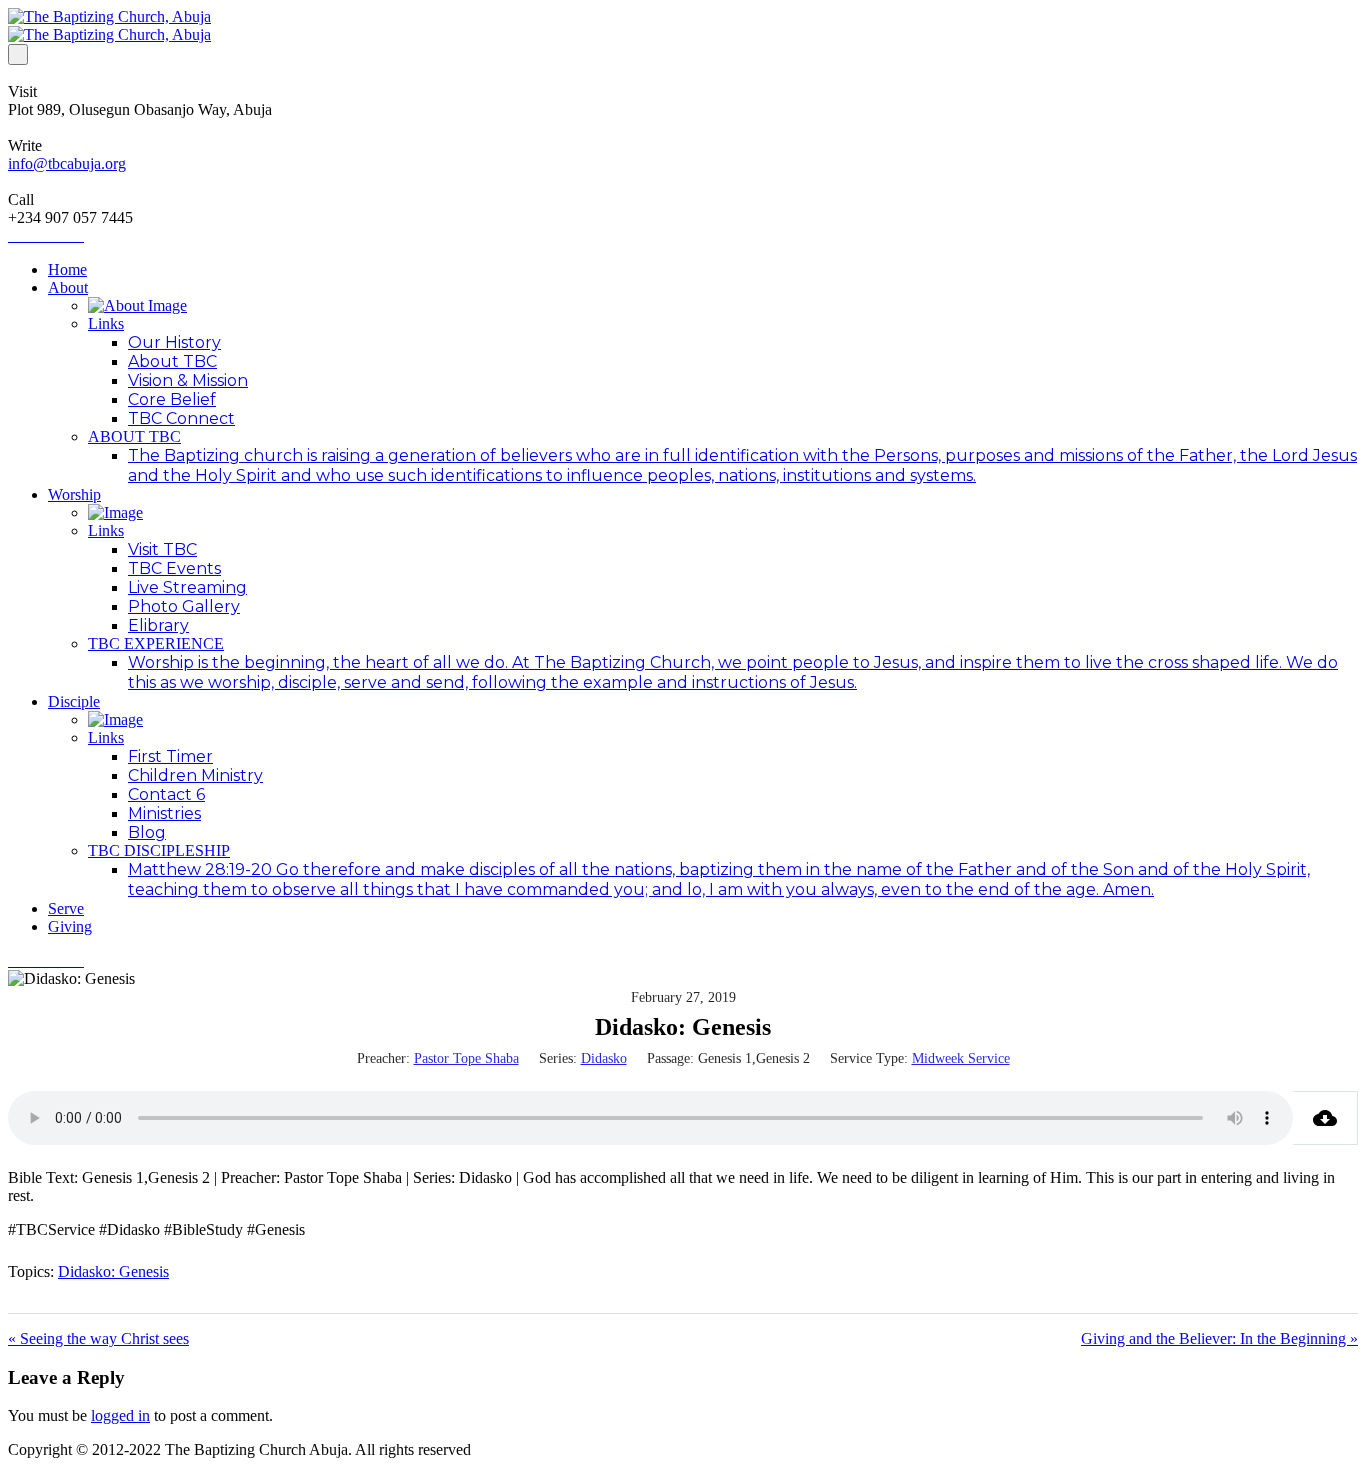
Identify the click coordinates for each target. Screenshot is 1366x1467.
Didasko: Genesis (113, 1271)
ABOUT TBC (134, 436)
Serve (66, 908)
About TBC (172, 361)
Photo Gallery (184, 606)
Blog (147, 832)
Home (67, 269)
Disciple (74, 701)
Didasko (604, 1058)
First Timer (170, 756)
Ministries (164, 813)
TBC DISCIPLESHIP (159, 850)
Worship (74, 494)
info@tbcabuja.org (67, 163)
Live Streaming (187, 587)
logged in (120, 1415)
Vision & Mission (188, 380)
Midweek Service (961, 1058)
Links (106, 323)
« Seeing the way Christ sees (98, 1338)
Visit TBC (162, 549)
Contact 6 (166, 794)
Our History (174, 342)
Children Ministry (195, 775)
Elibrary (158, 625)
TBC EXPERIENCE (156, 643)
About (68, 287)
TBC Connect (181, 418)
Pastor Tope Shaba (466, 1058)
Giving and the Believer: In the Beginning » (1219, 1338)
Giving (70, 926)
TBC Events (174, 568)
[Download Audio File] (1325, 1118)
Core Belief (172, 399)
